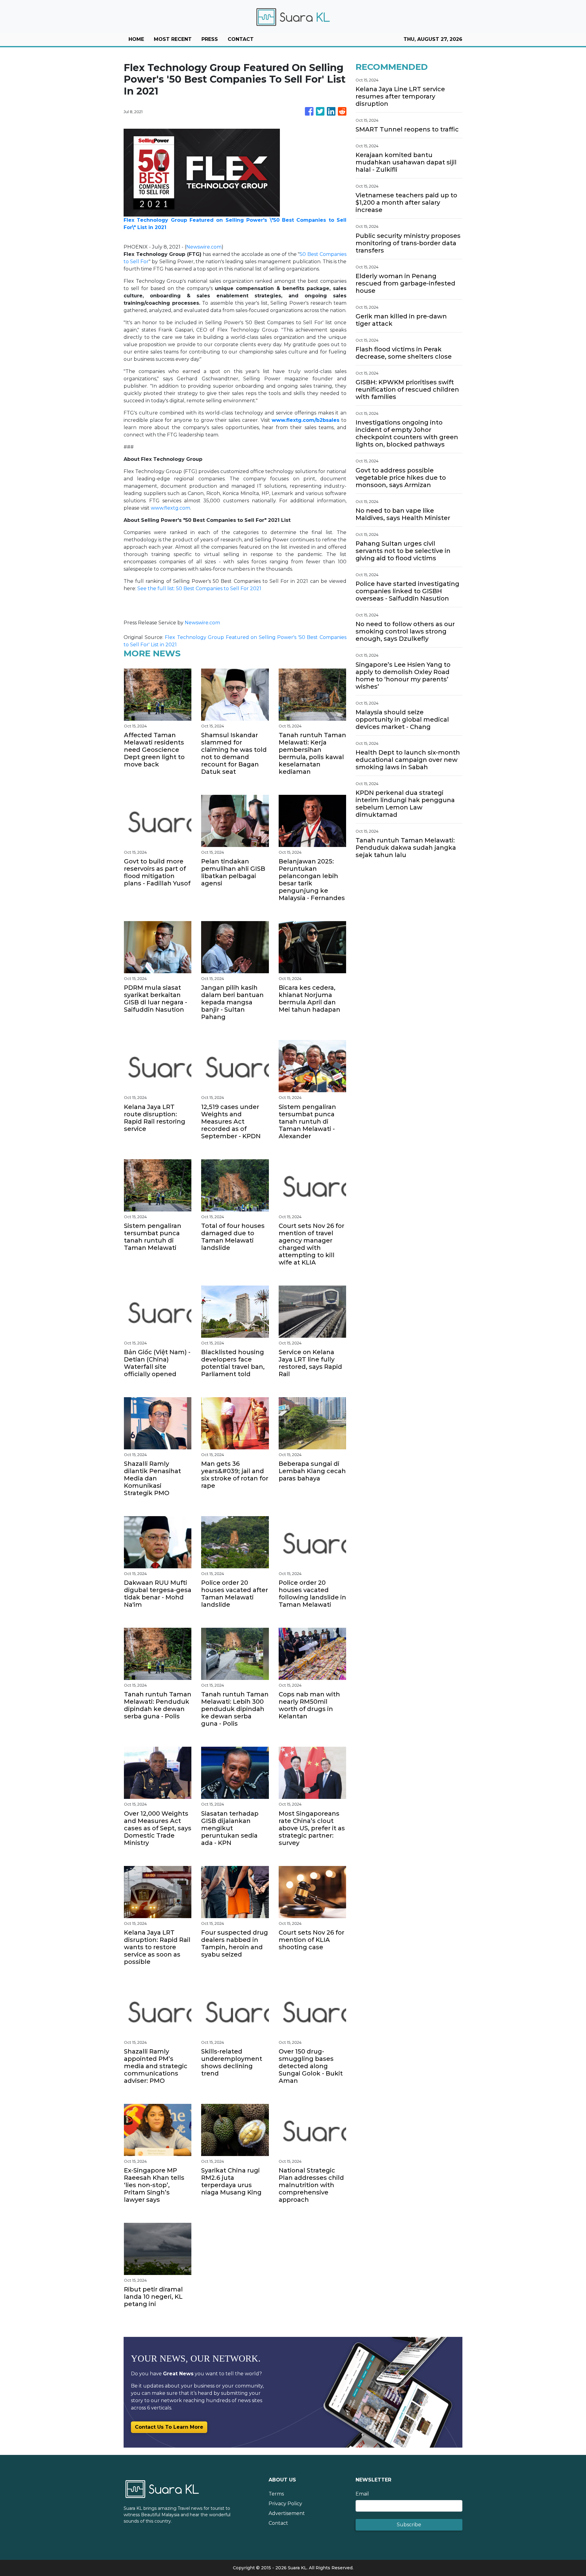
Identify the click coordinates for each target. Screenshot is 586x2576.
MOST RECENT (173, 39)
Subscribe (409, 2525)
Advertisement (287, 2513)
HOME (136, 39)
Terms (276, 2494)
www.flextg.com (170, 508)
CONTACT (241, 39)
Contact (278, 2523)
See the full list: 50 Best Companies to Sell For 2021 (199, 588)
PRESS (210, 39)
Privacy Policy (285, 2504)
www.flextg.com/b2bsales (306, 420)
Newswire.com (204, 247)
